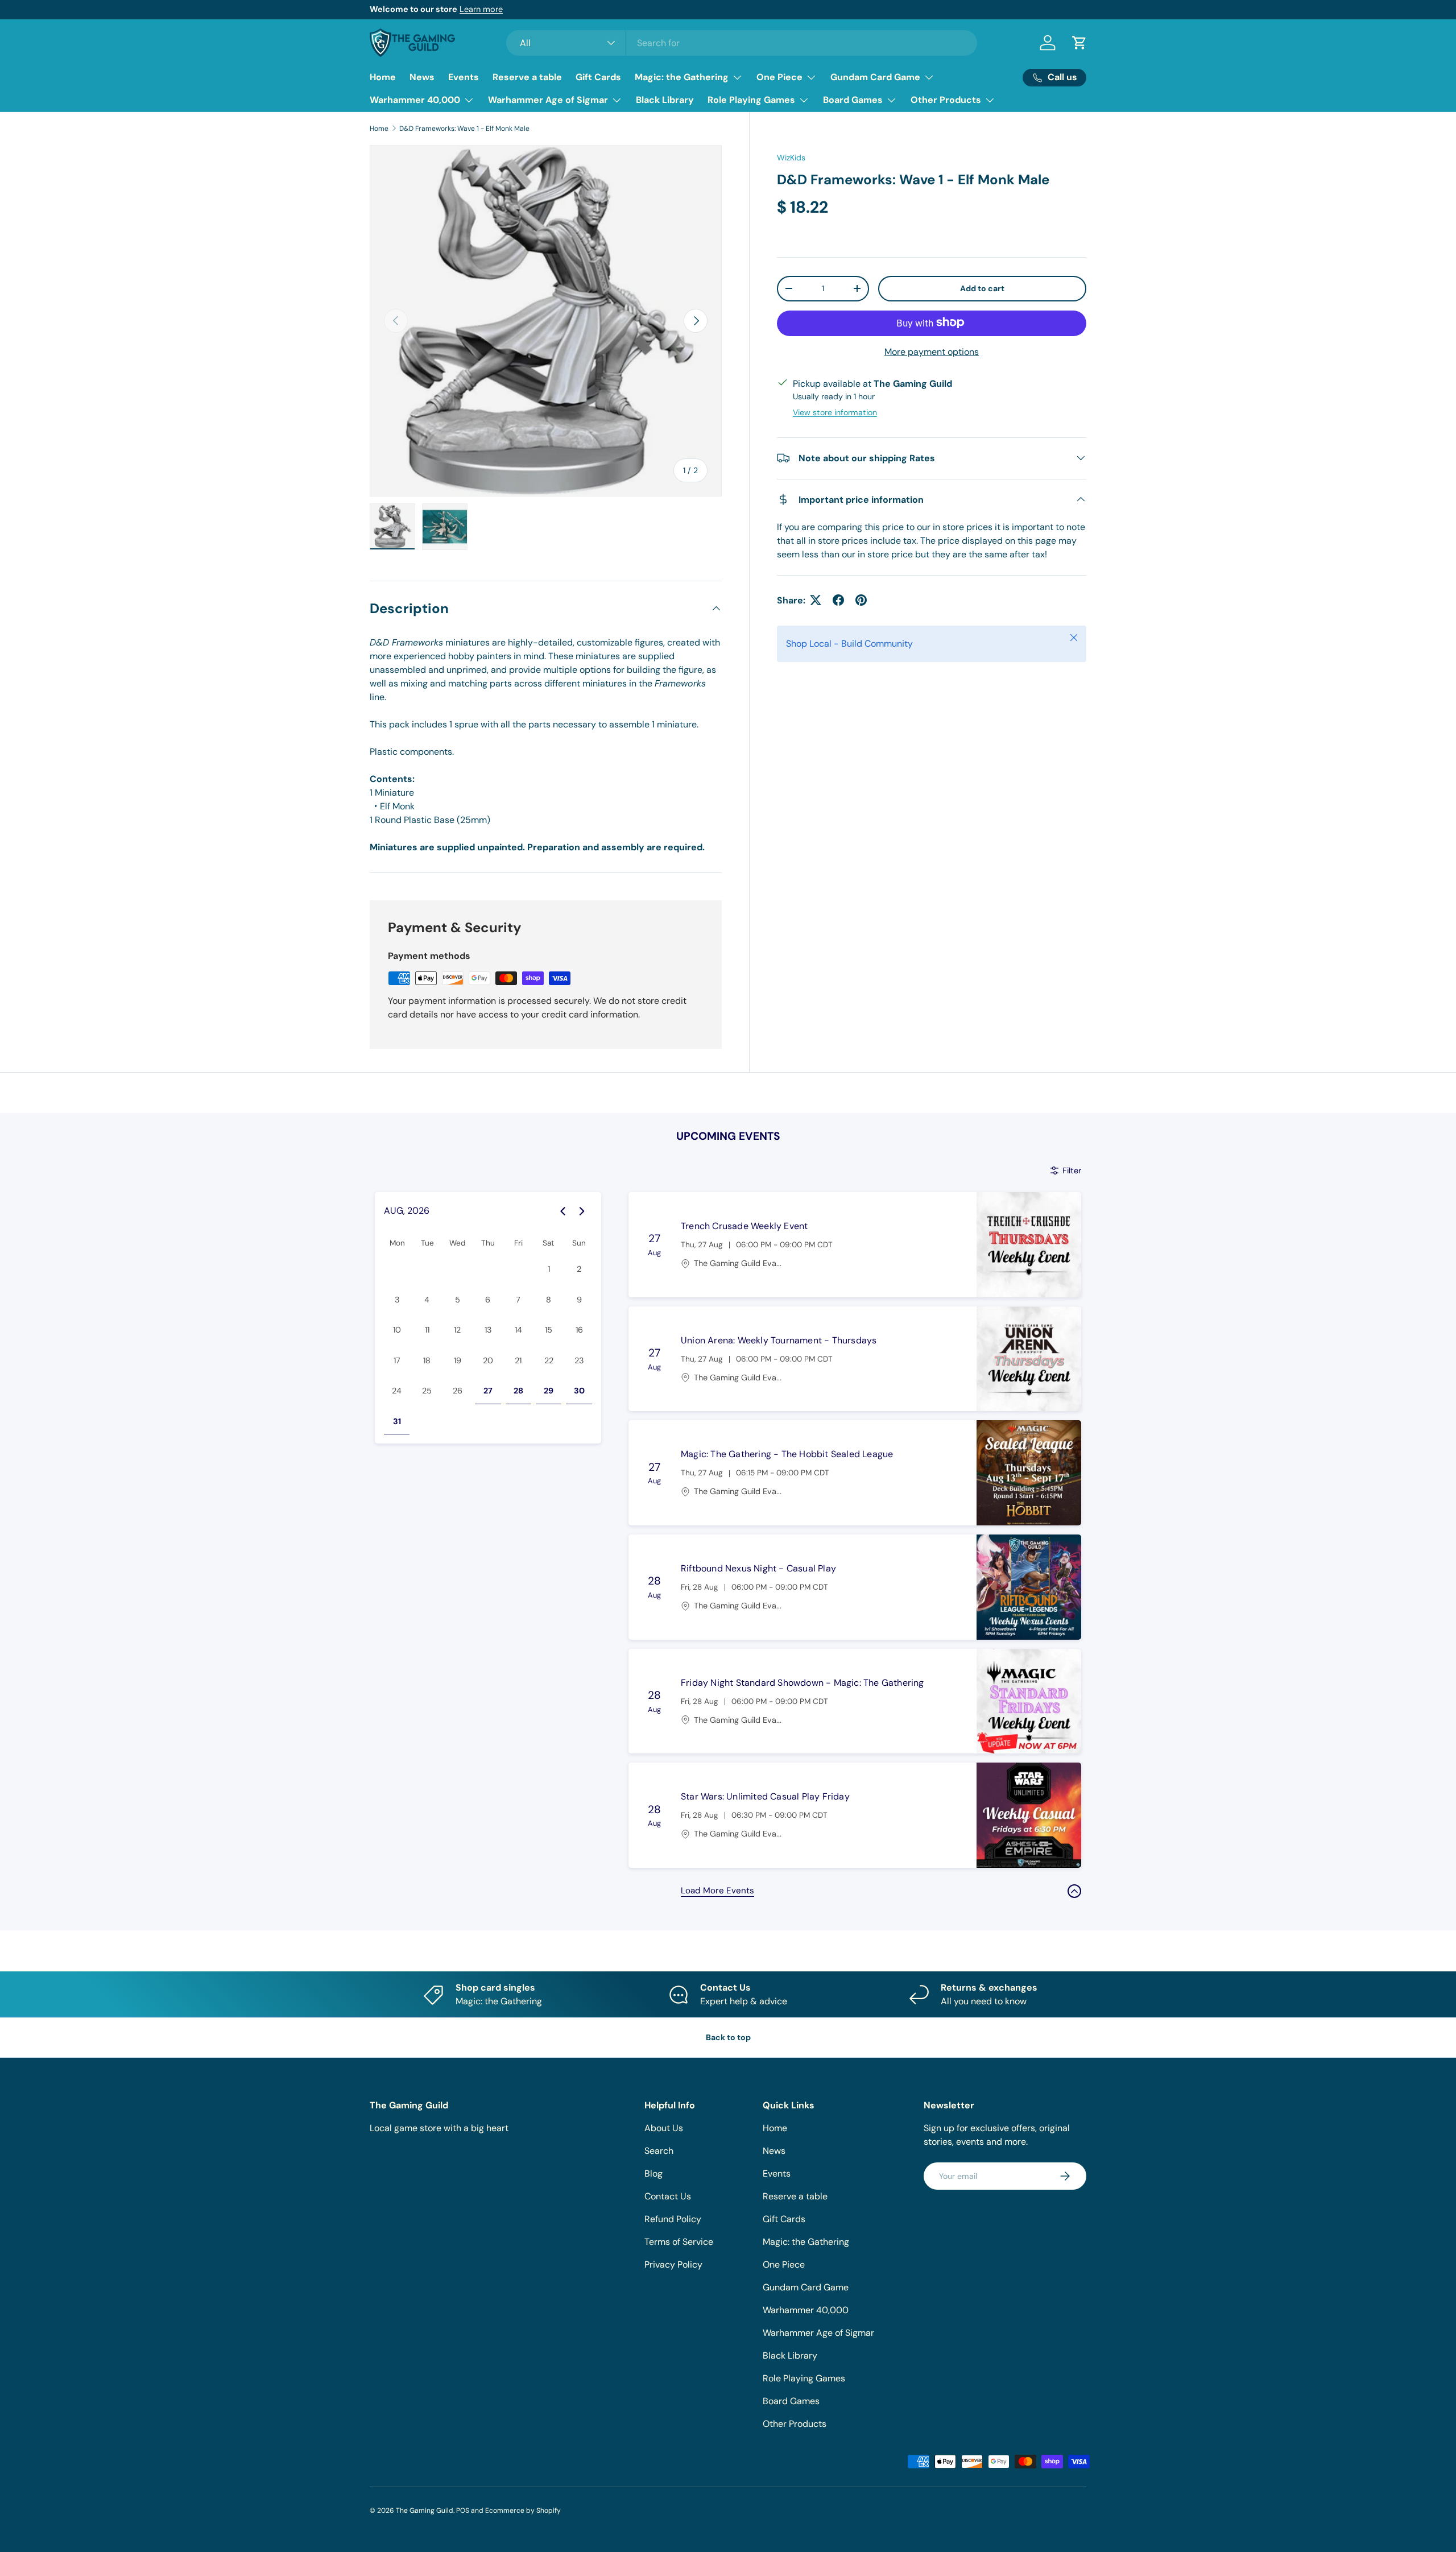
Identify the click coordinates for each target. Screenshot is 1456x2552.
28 (518, 1391)
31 (397, 1421)
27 (488, 1391)
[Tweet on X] (816, 600)
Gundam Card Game (875, 77)
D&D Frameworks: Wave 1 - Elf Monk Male (464, 129)
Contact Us (668, 2196)
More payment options (932, 351)
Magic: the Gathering (682, 77)
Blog (653, 2173)
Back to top (728, 2037)
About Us (664, 2128)
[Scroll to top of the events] (1074, 1891)
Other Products (946, 100)
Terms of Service (679, 2242)
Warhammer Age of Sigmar (548, 100)
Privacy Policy (673, 2264)
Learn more (504, 9)
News (422, 77)
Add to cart (982, 288)
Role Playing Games (751, 100)
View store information (835, 412)
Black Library (665, 100)
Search (659, 2151)
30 (579, 1391)
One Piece (779, 77)
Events (464, 77)
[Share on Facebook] (838, 600)
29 (549, 1391)
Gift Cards (598, 77)
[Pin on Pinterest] (861, 600)
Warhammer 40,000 (415, 100)
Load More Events (717, 1891)
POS (463, 2510)
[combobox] (742, 43)
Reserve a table (527, 77)
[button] (1079, 43)
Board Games (853, 100)
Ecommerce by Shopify (523, 2510)
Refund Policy (673, 2219)
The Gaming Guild (425, 2510)
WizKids (791, 158)
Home (383, 77)
